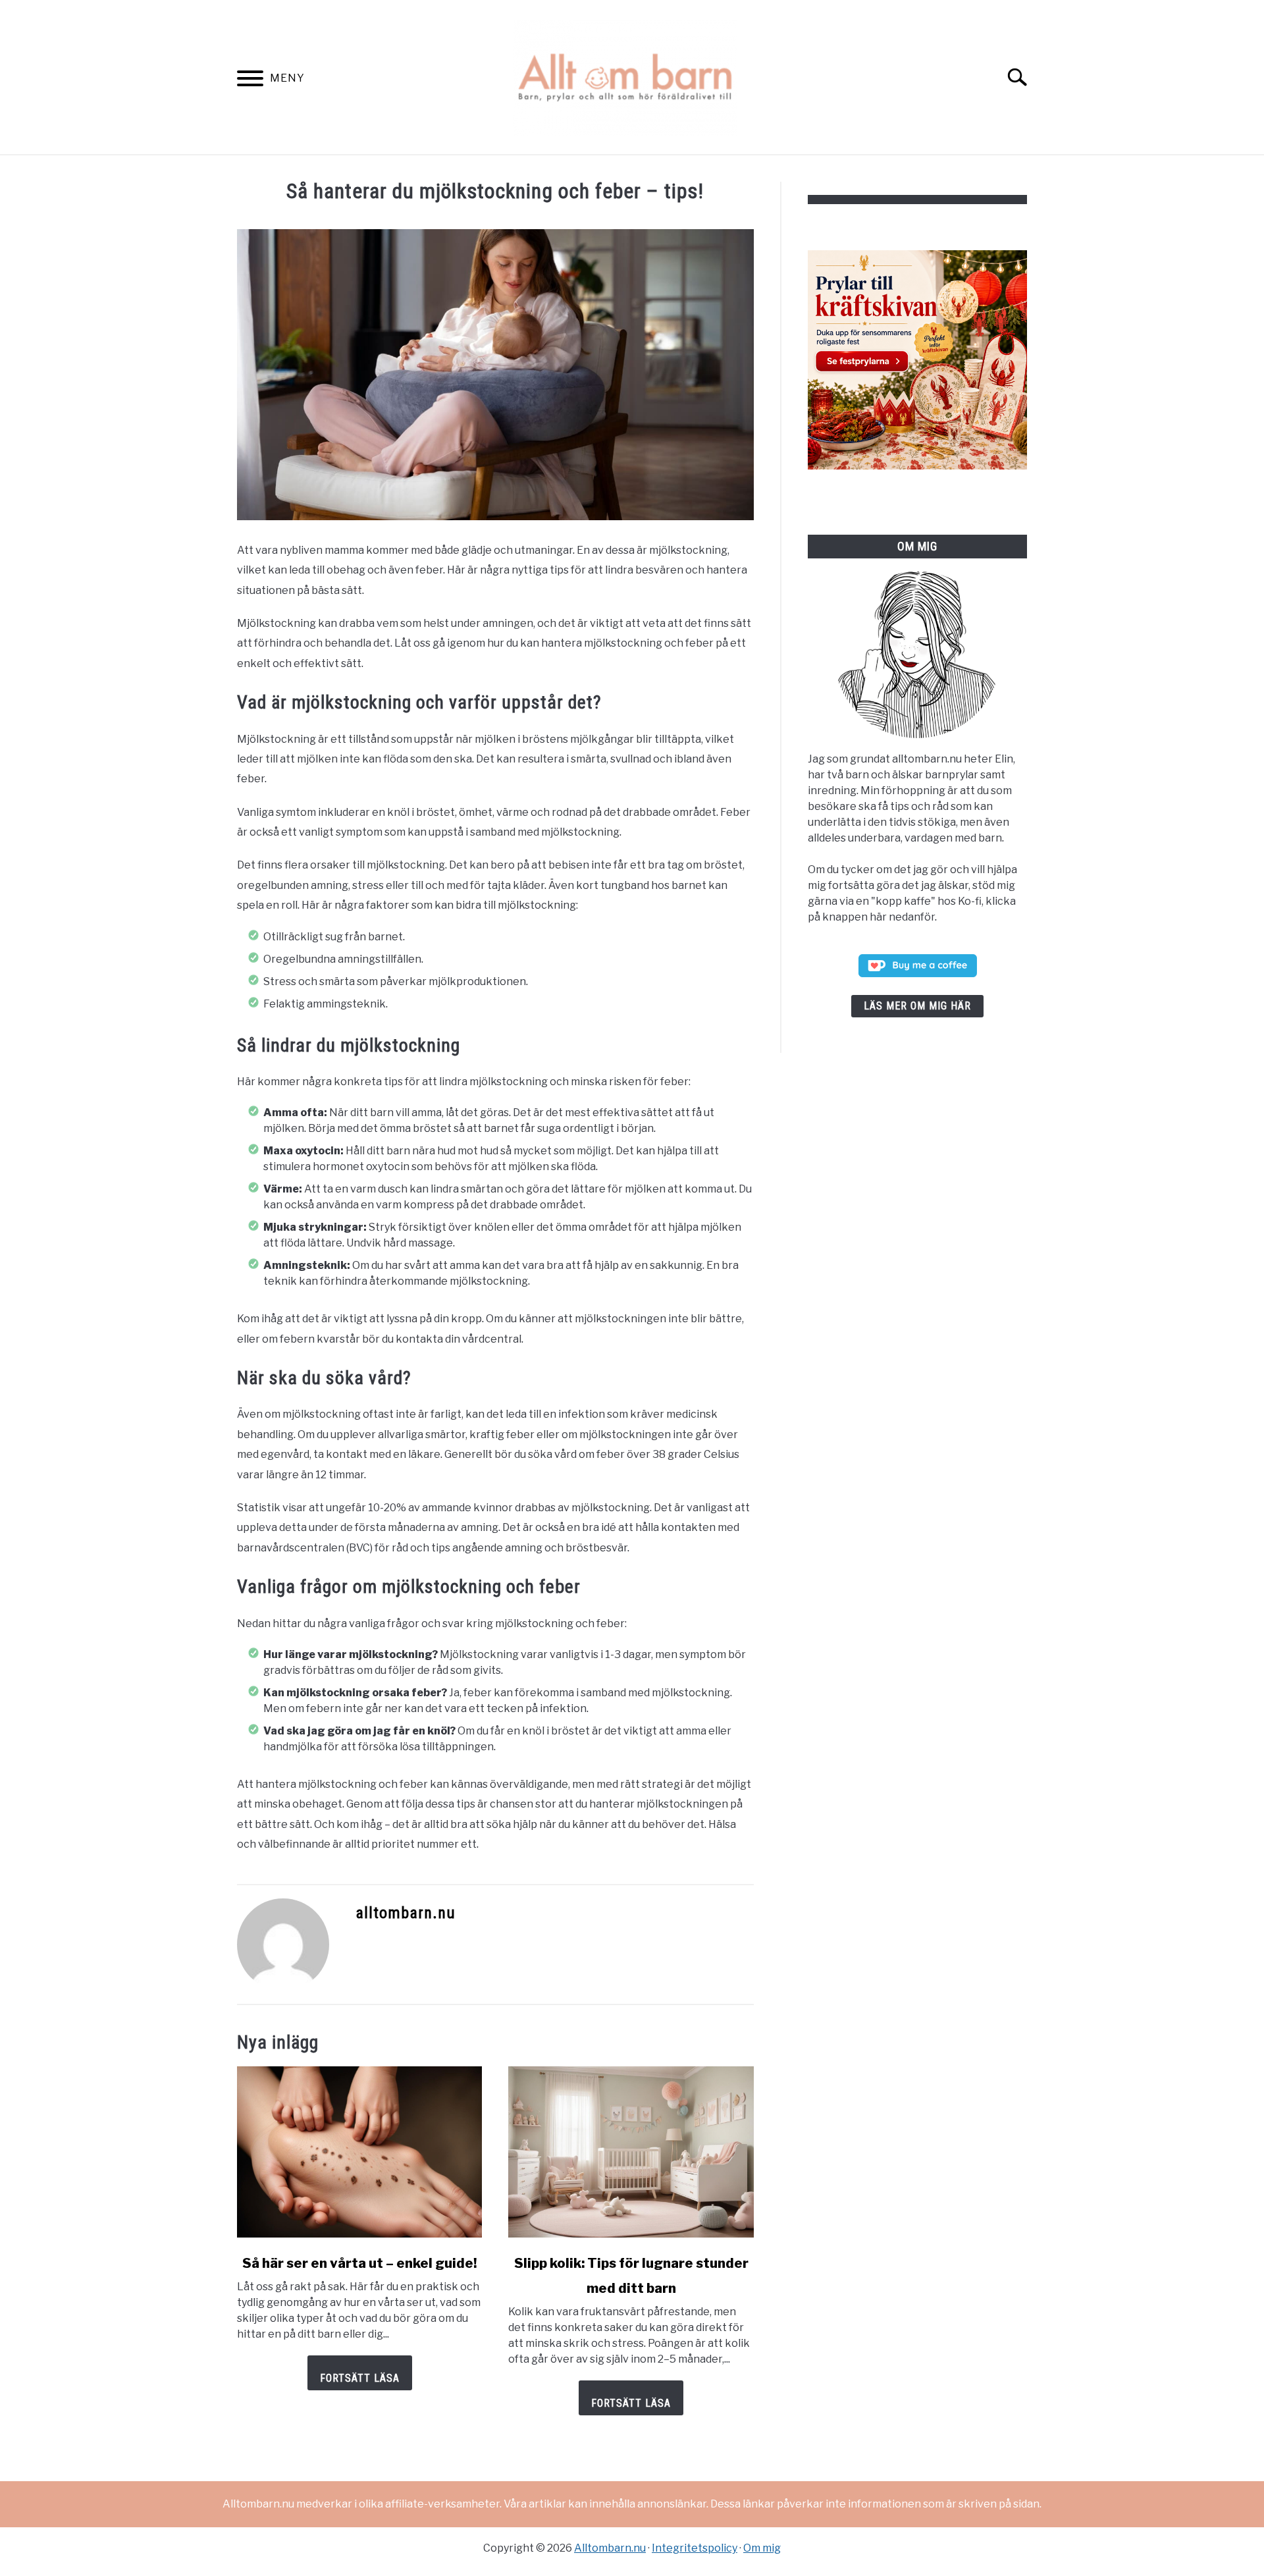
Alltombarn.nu (610, 2548)
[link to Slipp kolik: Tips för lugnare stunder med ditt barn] (631, 2152)
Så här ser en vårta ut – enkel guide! (359, 2263)
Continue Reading (360, 2373)
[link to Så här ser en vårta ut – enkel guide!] (359, 2152)
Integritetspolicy (695, 2548)
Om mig (762, 2548)
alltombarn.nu (406, 1913)
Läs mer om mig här (917, 1006)
